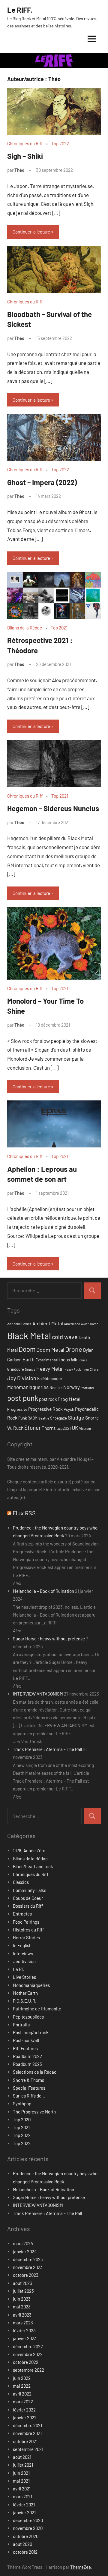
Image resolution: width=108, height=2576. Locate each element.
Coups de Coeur (28, 1898)
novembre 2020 (28, 2528)
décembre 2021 (27, 2425)
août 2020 (22, 2544)
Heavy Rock (73, 1369)
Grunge (30, 1369)
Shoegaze (58, 1418)
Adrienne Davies (19, 1324)
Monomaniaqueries (28, 1387)
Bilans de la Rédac (25, 628)
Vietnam (85, 1428)
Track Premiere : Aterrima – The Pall (47, 1749)
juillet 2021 (23, 2465)
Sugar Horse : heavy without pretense (49, 1639)
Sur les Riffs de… (29, 2096)
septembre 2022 (28, 2370)
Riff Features (25, 2048)
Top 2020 (22, 2119)
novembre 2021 (27, 2433)
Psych (69, 1409)
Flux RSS (24, 1513)
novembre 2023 (28, 2267)
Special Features (29, 2088)
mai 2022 (22, 2386)
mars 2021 (22, 2496)
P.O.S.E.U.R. (25, 2001)
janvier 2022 (25, 2418)
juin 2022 (22, 2378)
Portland (87, 1388)
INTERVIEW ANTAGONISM (38, 1694)
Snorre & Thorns (28, 2080)
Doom (27, 1349)
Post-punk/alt (26, 2040)
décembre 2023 (28, 2259)
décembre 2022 (28, 2346)
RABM (33, 1418)
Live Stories (24, 1977)
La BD (19, 1969)
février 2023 (24, 2330)
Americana (72, 1324)
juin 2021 (21, 2473)
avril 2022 (22, 2394)
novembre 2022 (28, 2354)
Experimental (47, 1360)
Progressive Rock (45, 1409)
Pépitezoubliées (28, 2017)
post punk (23, 1398)
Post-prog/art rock (31, 2032)
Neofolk (56, 1388)
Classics (21, 1882)
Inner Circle (90, 1369)
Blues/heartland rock (33, 1866)
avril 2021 (22, 2489)
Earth (28, 1359)
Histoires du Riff (28, 1930)
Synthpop (22, 2104)
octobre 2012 (25, 2552)
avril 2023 (22, 2315)
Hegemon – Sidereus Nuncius (53, 808)
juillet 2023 (23, 2291)
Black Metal (29, 1336)
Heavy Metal (50, 1369)
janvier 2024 (25, 2251)
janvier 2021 (24, 2512)
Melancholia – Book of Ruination (43, 1591)
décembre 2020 (28, 2520)
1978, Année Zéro (29, 1850)
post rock (48, 1399)
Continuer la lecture (31, 232)
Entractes (22, 1914)
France (83, 1360)
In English (22, 1945)
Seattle (44, 1418)
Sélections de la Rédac (35, 2072)
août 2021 (22, 2457)
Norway (72, 1387)
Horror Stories (26, 1937)
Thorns (49, 1428)
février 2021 (24, 2505)
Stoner (33, 1428)
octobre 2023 (26, 2275)
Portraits (21, 2025)
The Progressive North (34, 2112)
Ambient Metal (48, 1323)
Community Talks (30, 1890)
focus (64, 1359)
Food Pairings (26, 1922)
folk (74, 1360)
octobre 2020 (26, 2536)
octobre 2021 (25, 2441)
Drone (74, 1349)
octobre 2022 (26, 2362)
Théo (19, 170)
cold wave (65, 1337)
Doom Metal (50, 1350)
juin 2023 (22, 2299)
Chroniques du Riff (25, 143)
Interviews (23, 1953)
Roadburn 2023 (27, 2064)
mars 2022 (23, 2402)
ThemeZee (81, 2567)
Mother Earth (25, 1993)
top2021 (64, 1428)
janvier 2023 (25, 2338)
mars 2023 (23, 2323)
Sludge (76, 1417)
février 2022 (24, 2410)
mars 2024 (23, 2243)
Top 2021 (59, 628)
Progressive (17, 1409)
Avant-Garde (90, 1324)
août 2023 (22, 2283)
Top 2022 (60, 143)
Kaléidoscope (49, 1378)
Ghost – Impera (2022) (42, 482)
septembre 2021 (28, 2449)
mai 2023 (22, 2307)
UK (75, 1428)
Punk (22, 1418)
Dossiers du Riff (28, 1906)
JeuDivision (24, 1961)
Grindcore (16, 1369)
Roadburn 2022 (27, 2056)
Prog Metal (69, 1399)
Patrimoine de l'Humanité (37, 2009)
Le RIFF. (20, 10)
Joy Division (22, 1378)
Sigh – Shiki (25, 156)
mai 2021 (21, 2481)
